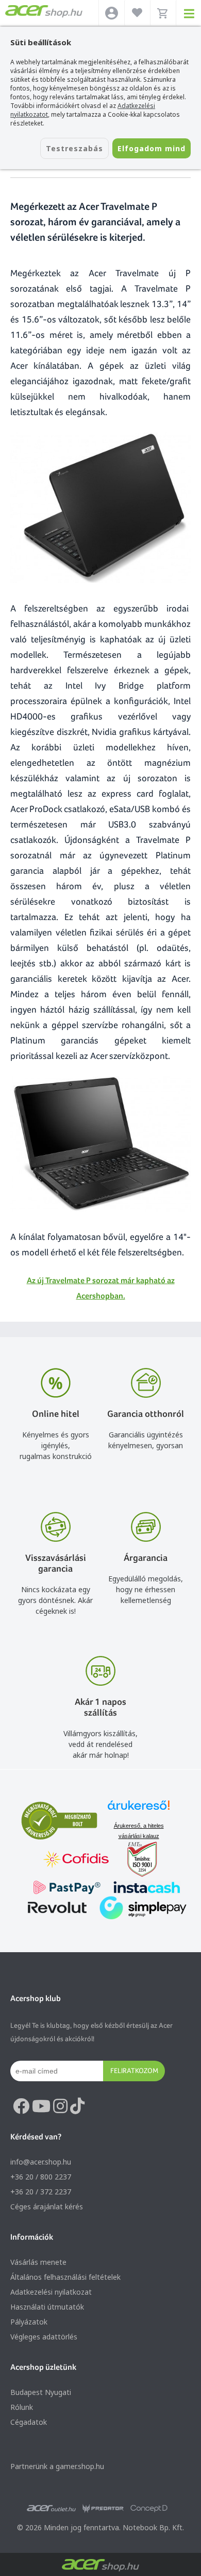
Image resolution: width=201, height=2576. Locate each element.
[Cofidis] (76, 1860)
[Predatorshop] (103, 2509)
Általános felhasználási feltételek (65, 2277)
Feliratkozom (134, 2070)
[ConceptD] (149, 2509)
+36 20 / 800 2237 (41, 2177)
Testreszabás (74, 148)
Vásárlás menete (38, 2262)
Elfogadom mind (152, 148)
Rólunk (22, 2407)
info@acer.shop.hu (41, 2162)
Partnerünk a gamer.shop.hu (57, 2466)
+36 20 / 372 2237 (41, 2192)
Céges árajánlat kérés (47, 2206)
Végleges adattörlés (44, 2337)
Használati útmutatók (47, 2307)
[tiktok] (77, 2106)
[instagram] (60, 2106)
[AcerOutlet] (51, 2509)
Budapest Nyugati (41, 2392)
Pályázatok (29, 2322)
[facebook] (21, 2106)
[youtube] (41, 2106)
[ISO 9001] (136, 1860)
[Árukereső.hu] (139, 1810)
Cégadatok (29, 2422)
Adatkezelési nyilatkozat (51, 2292)
